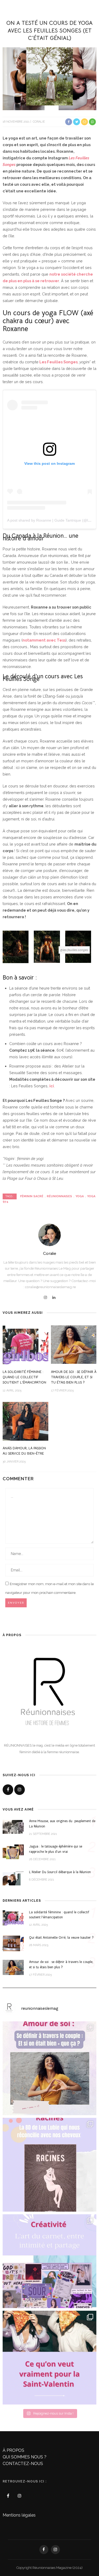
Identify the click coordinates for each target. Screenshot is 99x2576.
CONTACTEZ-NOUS (23, 2464)
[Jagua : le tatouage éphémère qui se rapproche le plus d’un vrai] (13, 1852)
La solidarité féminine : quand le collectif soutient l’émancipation (24, 1377)
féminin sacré (32, 1196)
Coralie (39, 122)
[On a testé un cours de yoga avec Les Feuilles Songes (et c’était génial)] (49, 78)
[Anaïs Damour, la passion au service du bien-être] (25, 1421)
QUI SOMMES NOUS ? (25, 2457)
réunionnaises (59, 1196)
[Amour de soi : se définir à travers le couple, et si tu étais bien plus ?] (74, 1345)
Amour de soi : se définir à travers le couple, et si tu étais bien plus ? (74, 1377)
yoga (80, 1196)
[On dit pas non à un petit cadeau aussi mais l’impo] (49, 2358)
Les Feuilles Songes (58, 362)
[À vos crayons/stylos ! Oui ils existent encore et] (49, 2261)
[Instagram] (45, 1298)
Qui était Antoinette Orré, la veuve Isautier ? (61, 1938)
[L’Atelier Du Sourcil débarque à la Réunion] (13, 1878)
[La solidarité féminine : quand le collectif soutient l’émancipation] (25, 1345)
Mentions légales (19, 2515)
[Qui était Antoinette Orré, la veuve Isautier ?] (13, 1943)
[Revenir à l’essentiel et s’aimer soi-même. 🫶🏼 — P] (49, 2068)
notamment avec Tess (44, 640)
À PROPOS (13, 2450)
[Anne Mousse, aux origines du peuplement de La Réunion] (13, 1827)
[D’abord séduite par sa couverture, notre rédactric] (49, 2165)
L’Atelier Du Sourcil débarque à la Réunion (60, 1872)
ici (52, 1086)
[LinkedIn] (54, 1298)
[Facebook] (8, 1790)
